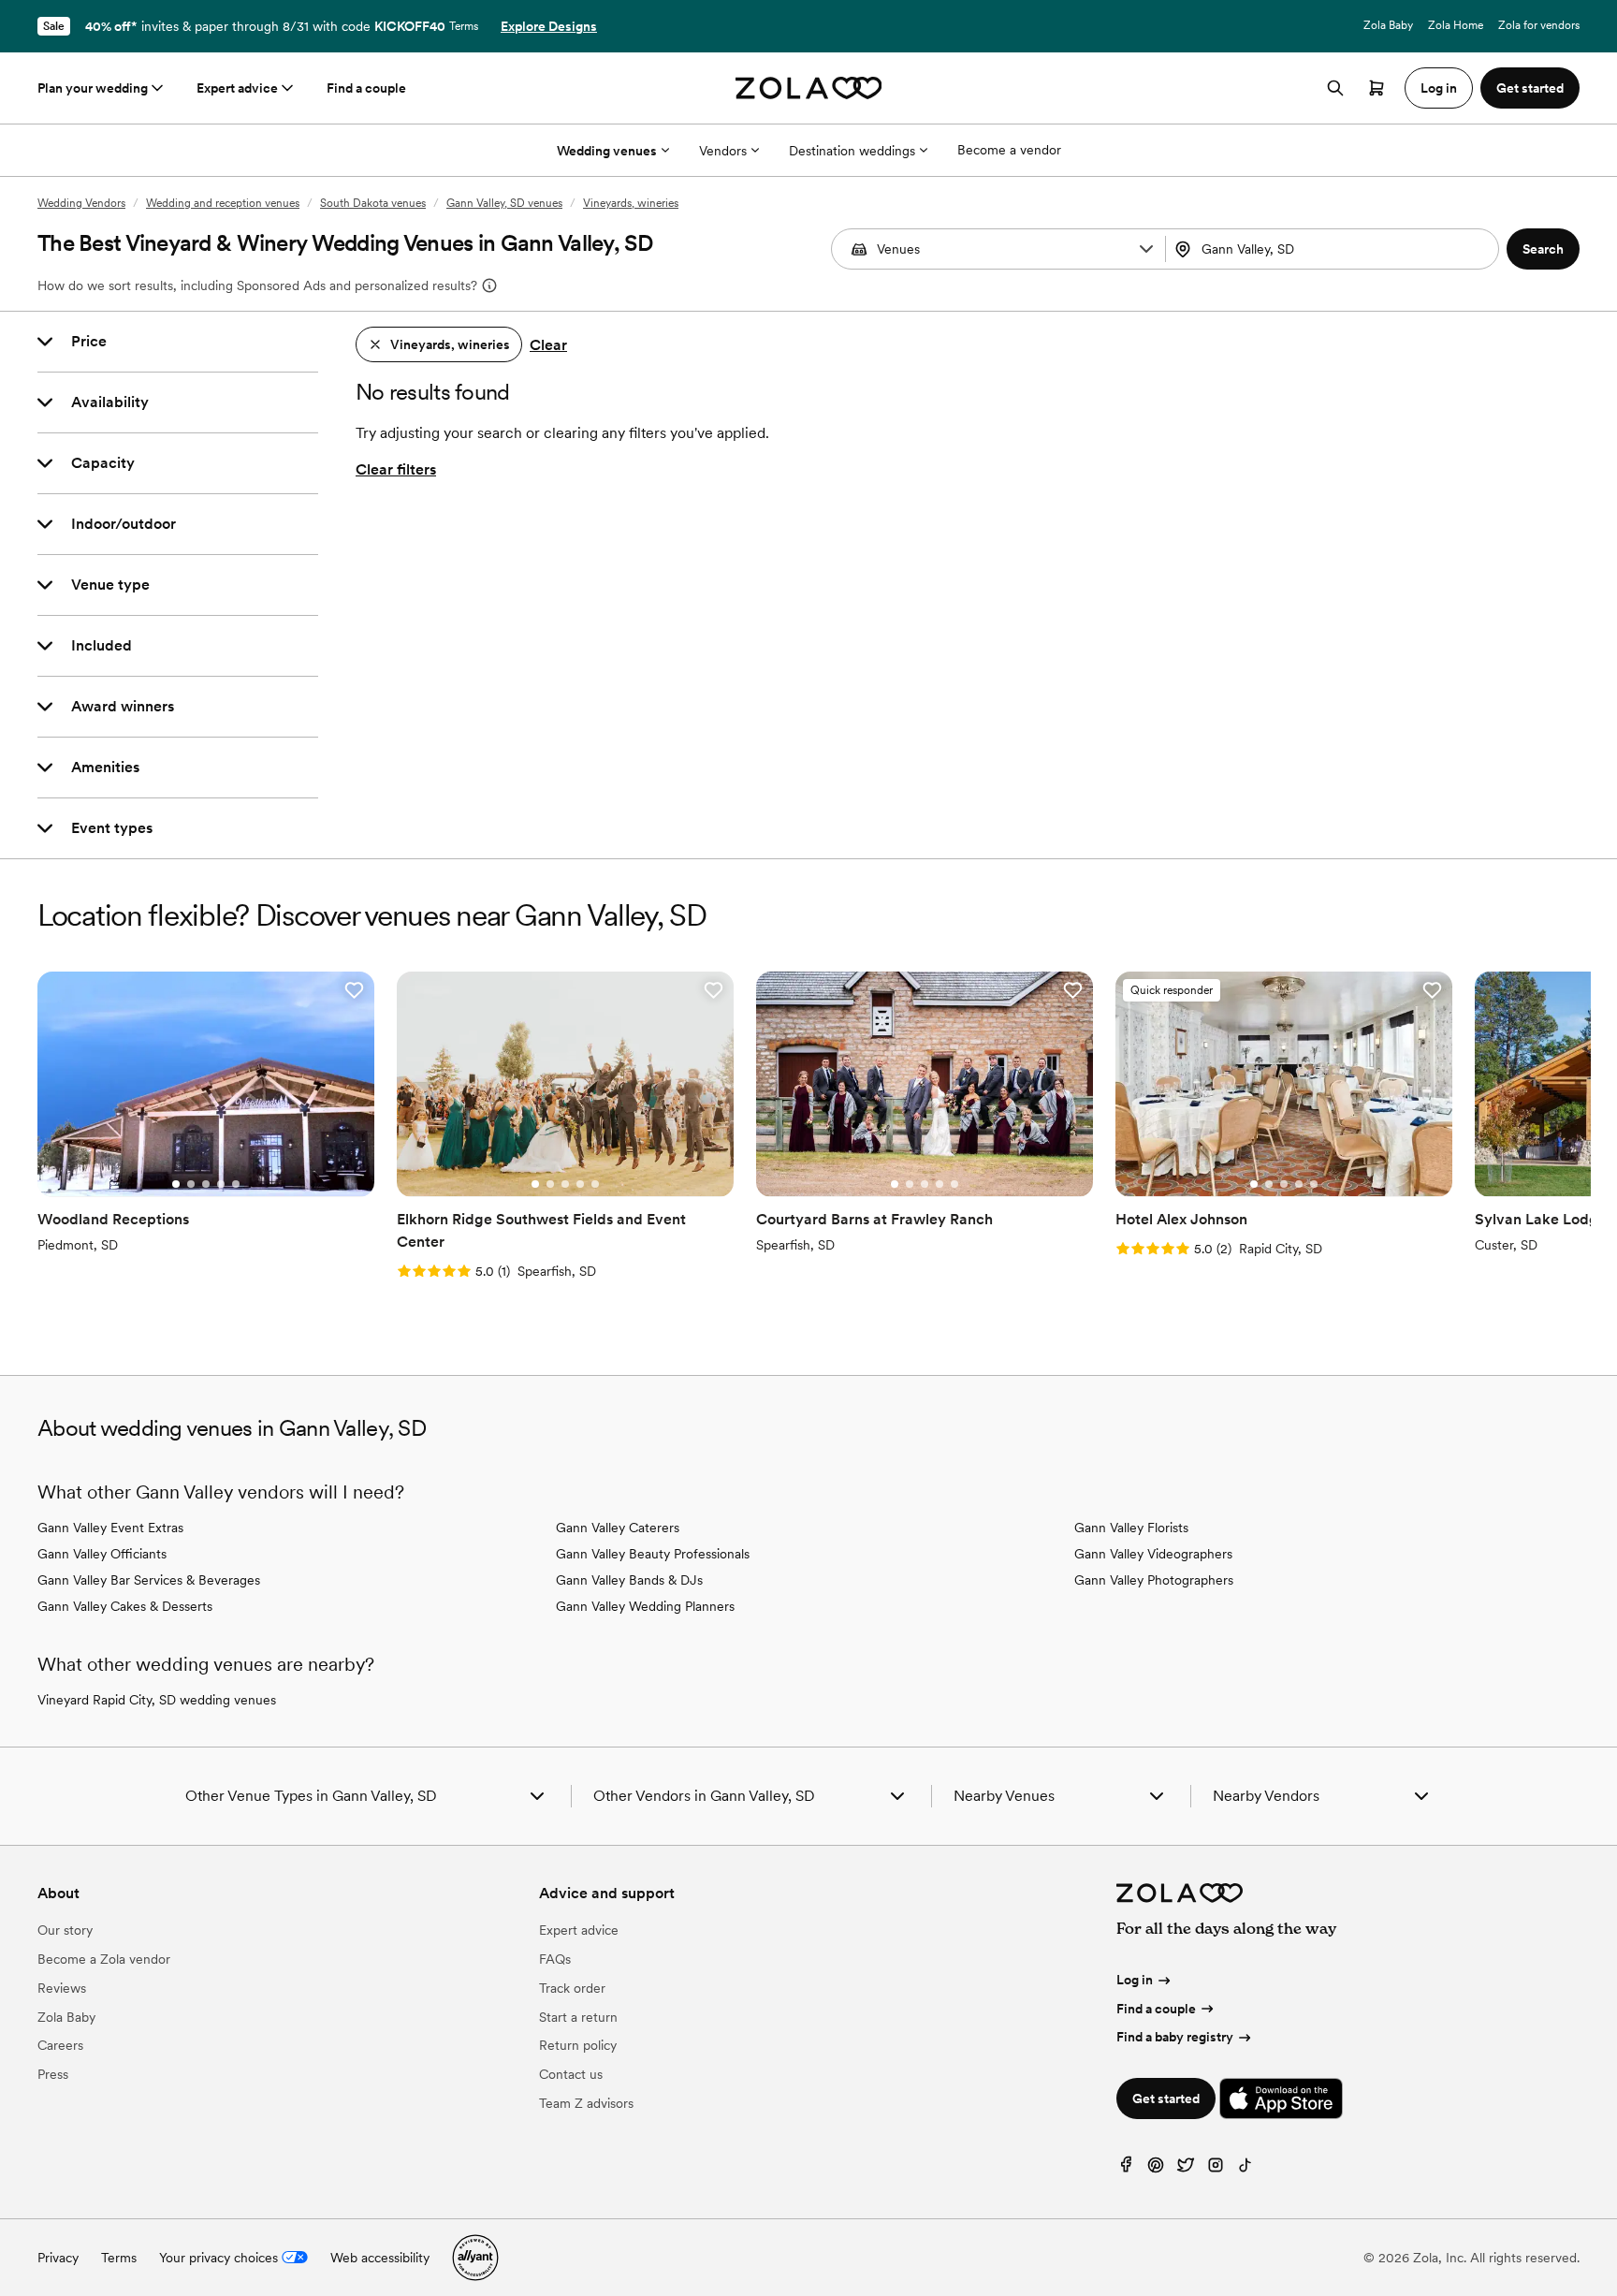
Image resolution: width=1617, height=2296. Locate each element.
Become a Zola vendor (104, 1959)
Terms (464, 26)
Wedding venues (607, 151)
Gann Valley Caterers (618, 1528)
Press (53, 2074)
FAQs (555, 1959)
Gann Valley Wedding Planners (645, 1606)
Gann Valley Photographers (1154, 1580)
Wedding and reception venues (223, 203)
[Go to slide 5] (236, 1184)
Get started (1166, 2099)
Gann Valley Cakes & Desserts (125, 1606)
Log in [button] (1439, 88)
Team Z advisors (586, 2103)
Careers (60, 2045)
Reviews (62, 1988)
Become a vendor (1009, 150)
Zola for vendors (1539, 25)
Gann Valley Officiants (102, 1554)
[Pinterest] (1156, 2169)
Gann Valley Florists (1131, 1528)
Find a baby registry (1175, 2037)
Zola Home (1456, 25)
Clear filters (396, 469)
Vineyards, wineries (631, 203)
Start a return (578, 2017)
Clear (548, 345)
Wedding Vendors (81, 203)
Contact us (571, 2074)
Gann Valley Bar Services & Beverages (149, 1580)
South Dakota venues (373, 203)
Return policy (578, 2045)
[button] (1146, 249)
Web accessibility (380, 2258)
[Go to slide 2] (191, 1184)
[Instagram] (1216, 2169)
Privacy (58, 2258)
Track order (572, 1988)
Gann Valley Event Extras (110, 1528)
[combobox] (1334, 249)
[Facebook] (1126, 2169)
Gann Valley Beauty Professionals (653, 1554)
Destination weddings (852, 151)
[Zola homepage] (809, 88)
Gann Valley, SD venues (504, 203)
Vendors (723, 151)
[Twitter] (1186, 2169)
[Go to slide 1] (176, 1184)
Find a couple (366, 88)
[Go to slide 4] (221, 1184)
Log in (1135, 1980)
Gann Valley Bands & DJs (629, 1580)
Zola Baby (1388, 25)
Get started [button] (1530, 88)
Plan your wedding (93, 88)
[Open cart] (1377, 88)
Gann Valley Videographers (1153, 1554)
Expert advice (237, 88)
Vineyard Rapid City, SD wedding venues (157, 1700)
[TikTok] (1246, 2169)
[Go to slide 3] (206, 1184)
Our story (65, 1930)
